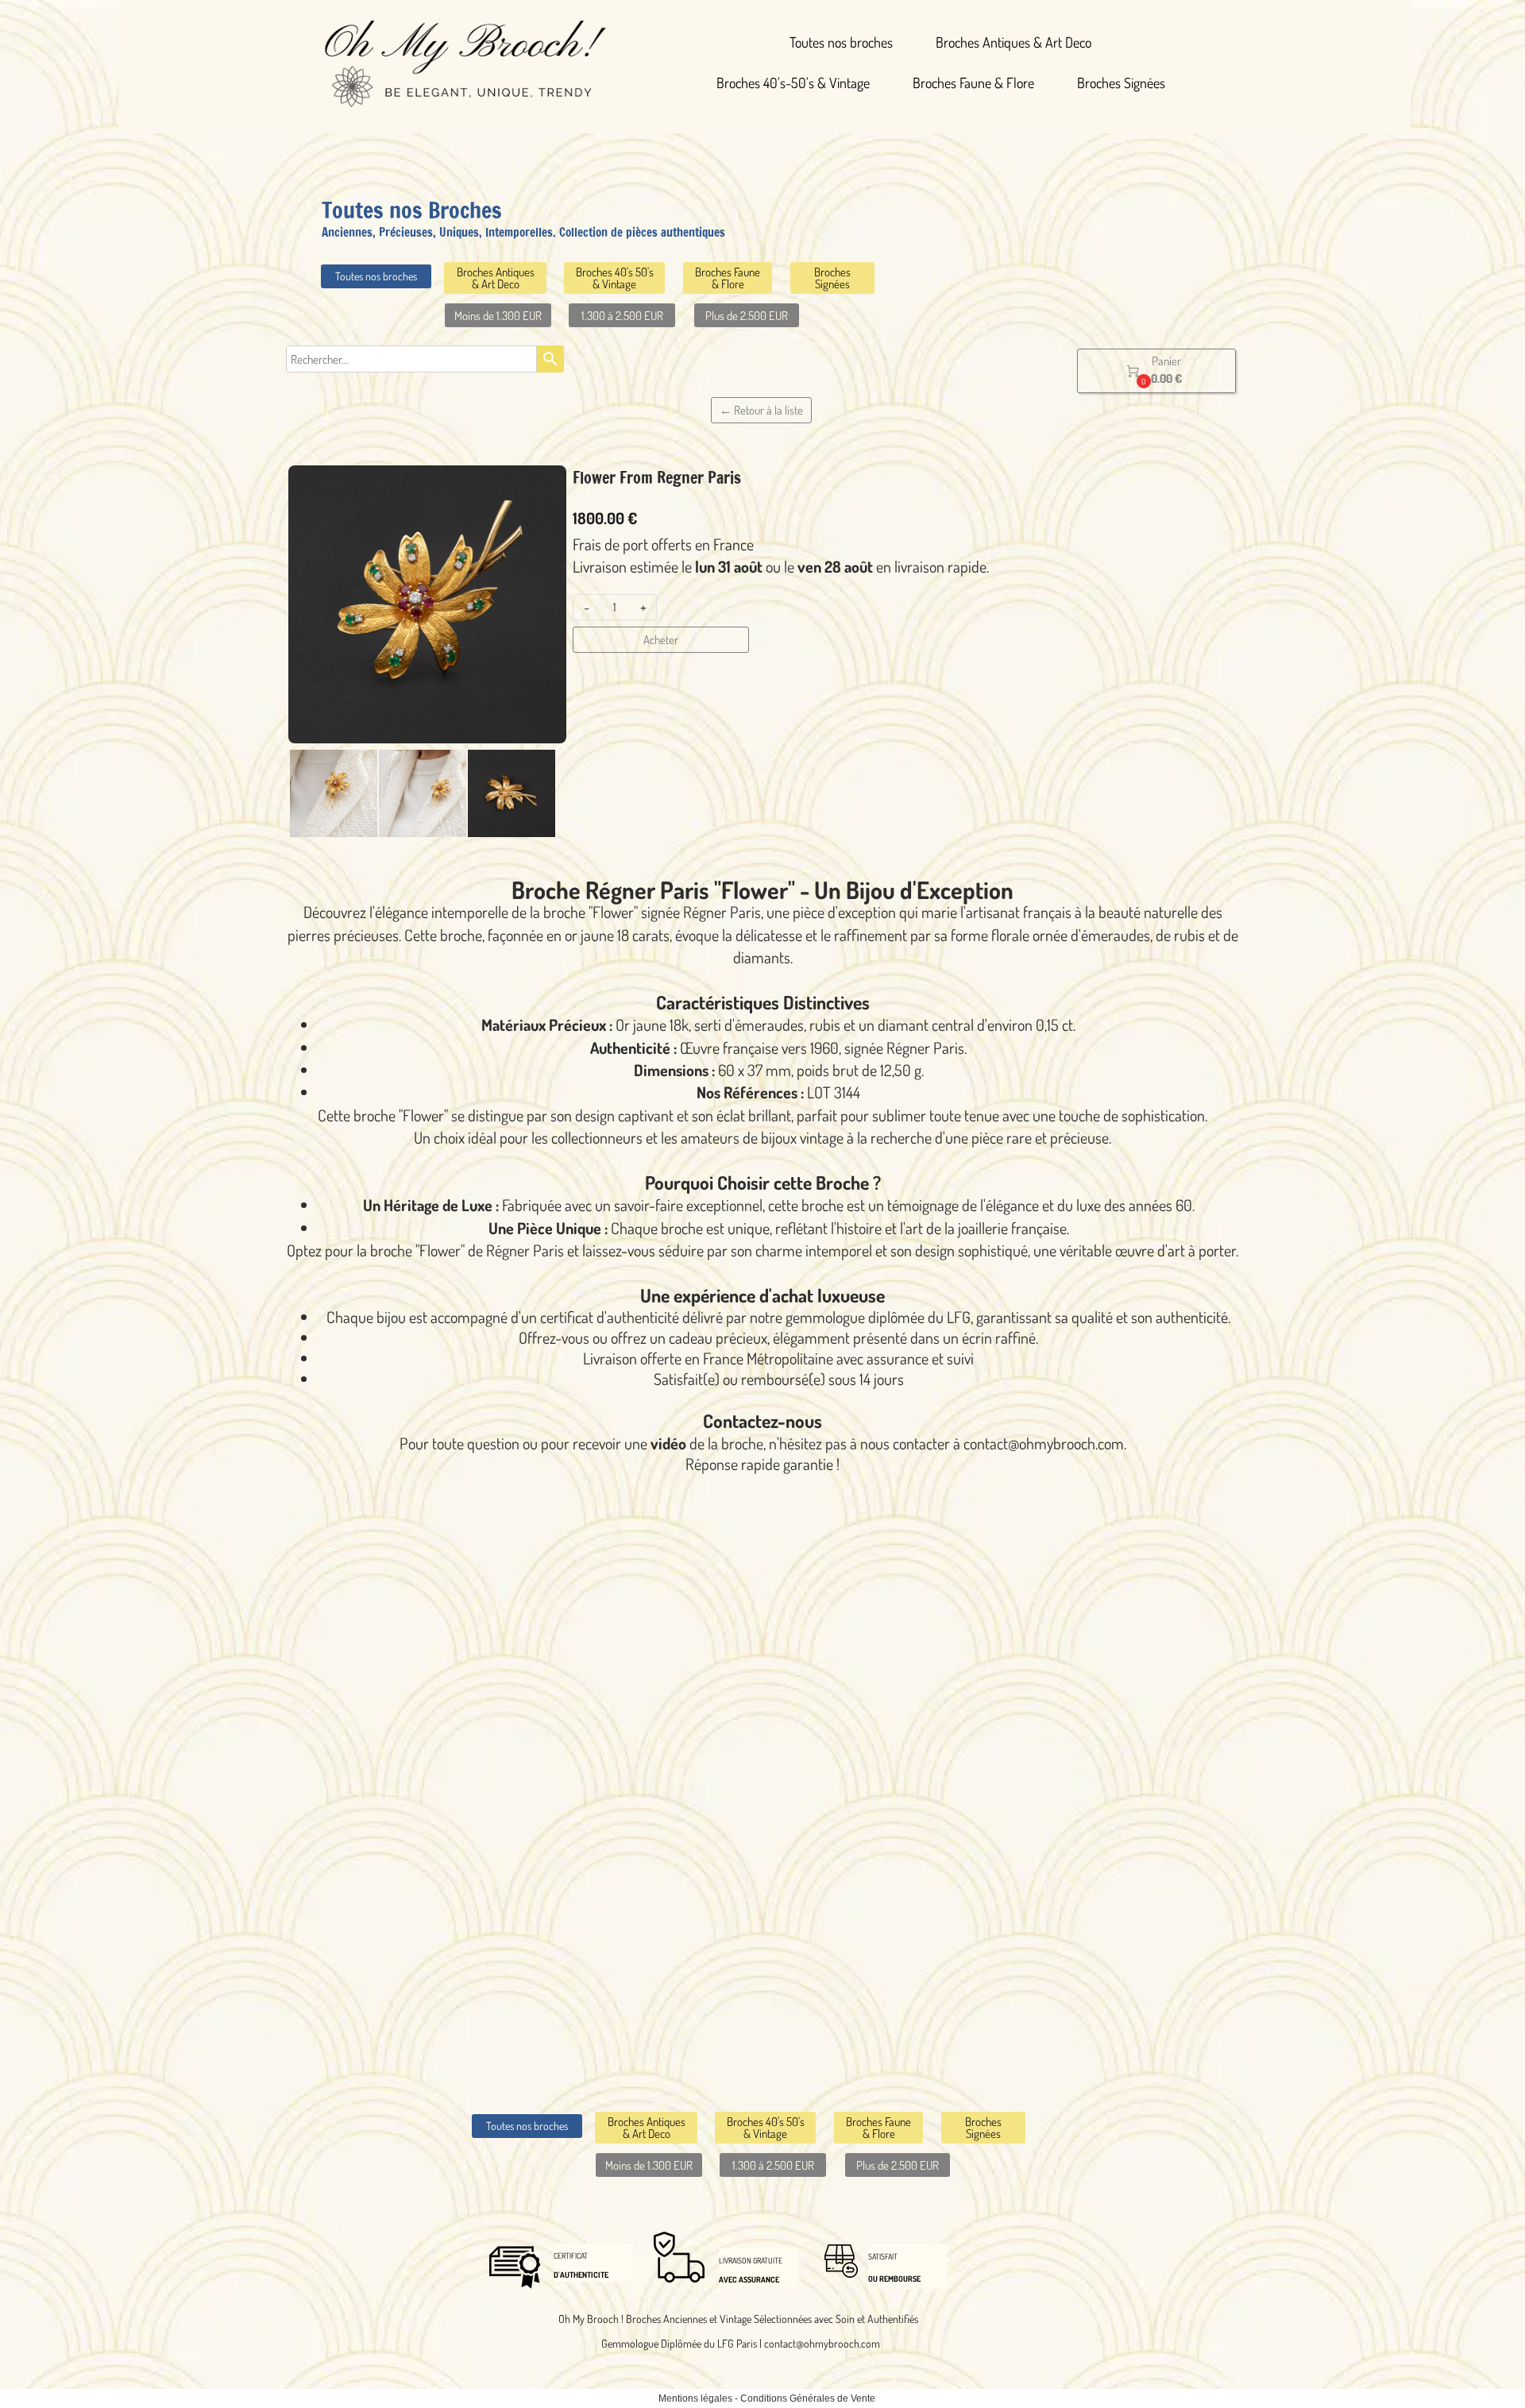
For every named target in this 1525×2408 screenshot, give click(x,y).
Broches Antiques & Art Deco (1013, 42)
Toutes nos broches (841, 42)
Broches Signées (1121, 83)
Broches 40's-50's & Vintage (793, 83)
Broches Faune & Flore (973, 83)
